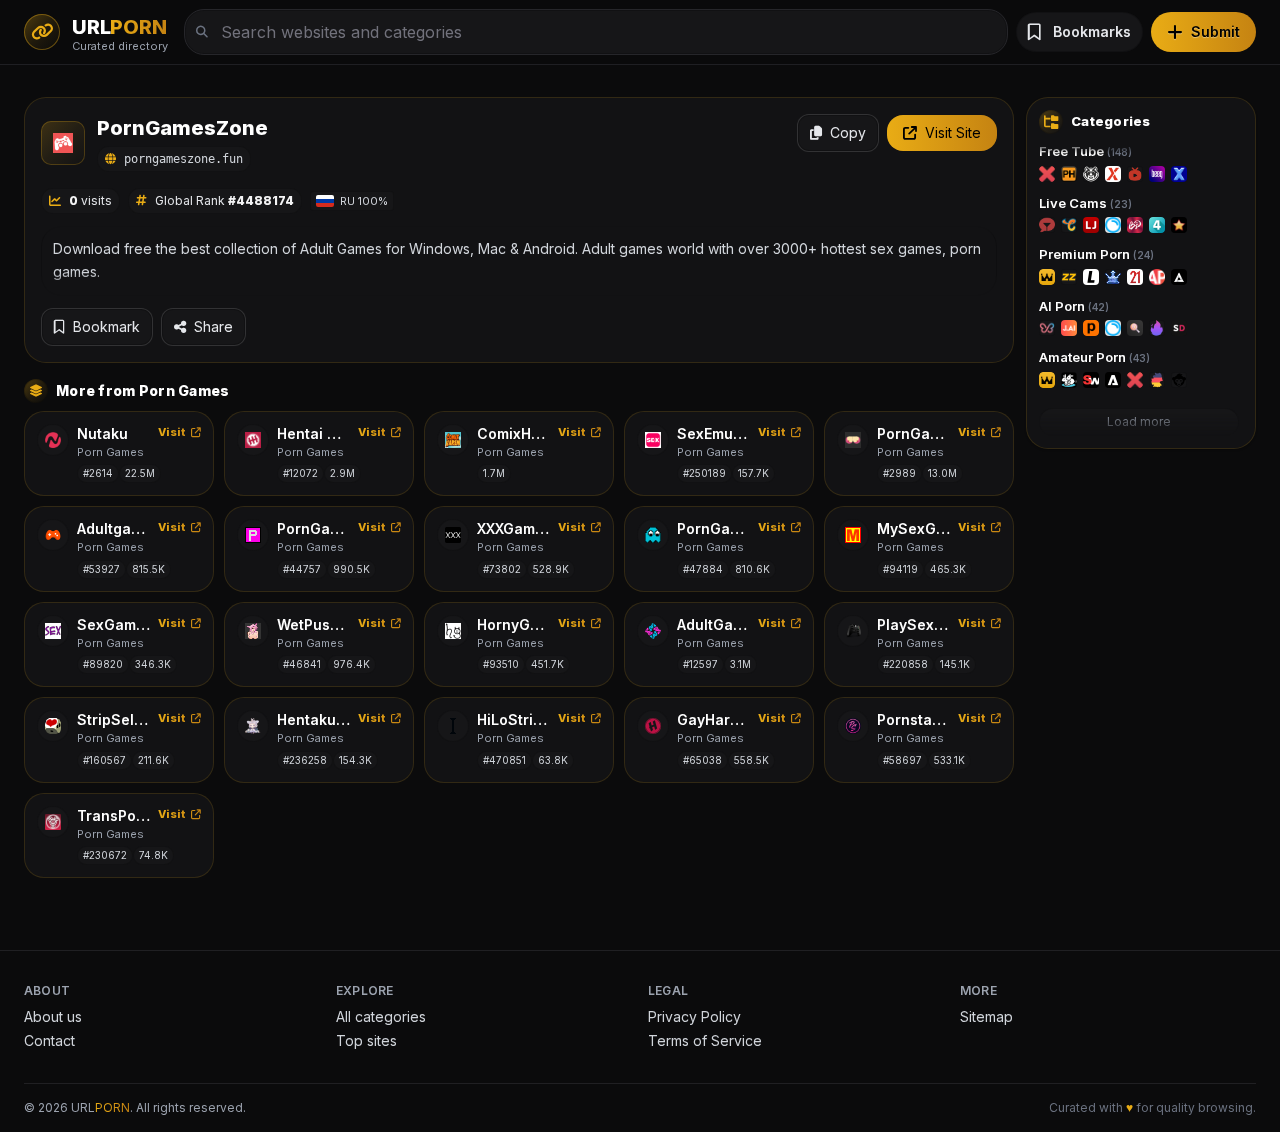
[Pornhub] (1069, 174)
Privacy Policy (694, 1016)
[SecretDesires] (1179, 328)
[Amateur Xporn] (1135, 380)
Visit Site (953, 132)
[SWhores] (1091, 380)
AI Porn (1074, 306)
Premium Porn (1096, 254)
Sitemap (986, 1016)
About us (53, 1016)
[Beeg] (1157, 174)
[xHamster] (1091, 174)
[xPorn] (1047, 174)
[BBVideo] (1157, 380)
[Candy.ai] (1135, 328)
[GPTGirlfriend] (1157, 328)
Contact (49, 1040)
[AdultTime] (1179, 277)
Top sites (366, 1040)
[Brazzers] (1069, 277)
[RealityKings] (1113, 277)
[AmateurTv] (1179, 225)
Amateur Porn (1094, 357)
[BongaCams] (1135, 225)
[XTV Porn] (1135, 174)
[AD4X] (1113, 380)
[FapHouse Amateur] (1047, 380)
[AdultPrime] (1157, 277)
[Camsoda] (1113, 225)
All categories (381, 1016)
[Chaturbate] (1069, 225)
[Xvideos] (1113, 174)
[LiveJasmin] (1091, 225)
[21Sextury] (1135, 277)
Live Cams (1085, 203)
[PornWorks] (1091, 328)
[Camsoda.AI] (1113, 328)
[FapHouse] (1047, 277)
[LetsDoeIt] (1091, 277)
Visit (172, 432)
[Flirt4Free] (1157, 225)
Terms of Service (705, 1040)
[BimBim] (1047, 328)
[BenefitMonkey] (1179, 380)
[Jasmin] (1069, 328)
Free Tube (1085, 151)
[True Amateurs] (1069, 380)
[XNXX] (1179, 174)
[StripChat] (1047, 225)
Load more (1139, 421)
